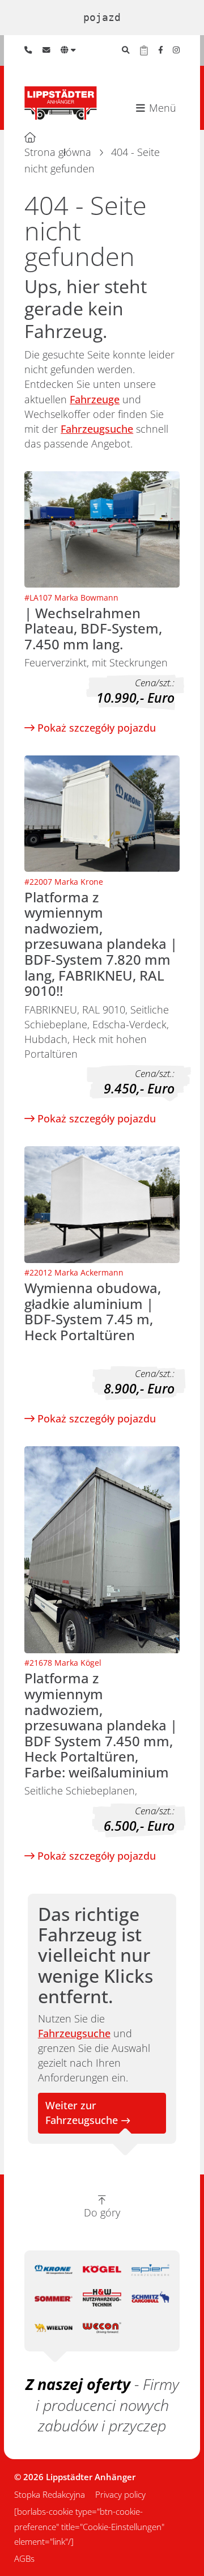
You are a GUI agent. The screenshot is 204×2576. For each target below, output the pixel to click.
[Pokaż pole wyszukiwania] (126, 50)
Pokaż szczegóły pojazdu (95, 728)
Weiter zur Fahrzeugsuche (82, 2113)
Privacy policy (120, 2494)
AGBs (24, 2558)
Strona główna (58, 152)
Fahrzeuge (95, 399)
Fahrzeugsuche (97, 429)
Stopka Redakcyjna (50, 2494)
